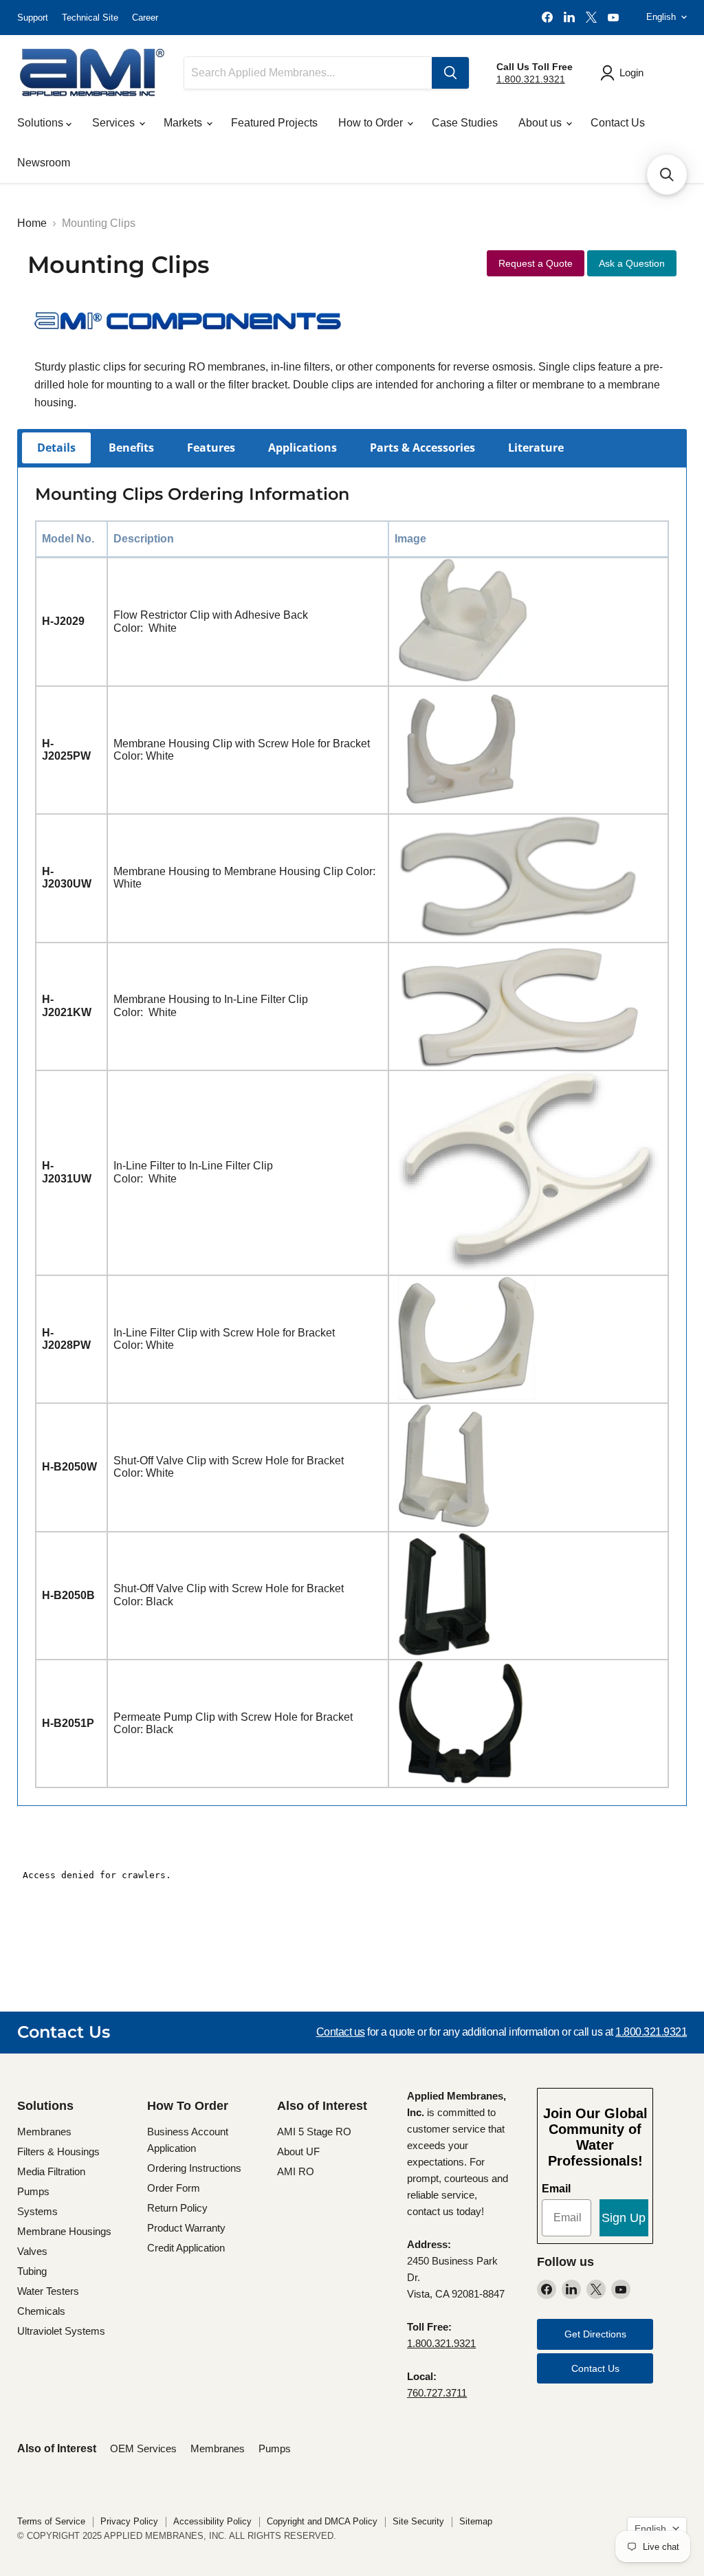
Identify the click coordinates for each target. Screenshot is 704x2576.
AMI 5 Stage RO (314, 2132)
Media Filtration (51, 2171)
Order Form (174, 2188)
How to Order (372, 123)
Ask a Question (632, 263)
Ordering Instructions (194, 2168)
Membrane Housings (64, 2231)
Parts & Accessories (422, 448)
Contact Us (618, 123)
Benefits (131, 448)
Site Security (418, 2521)
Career (145, 18)
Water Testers (48, 2291)
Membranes (44, 2132)
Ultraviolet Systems (61, 2331)
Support (33, 18)
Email (556, 2189)
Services (115, 123)
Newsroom (44, 163)
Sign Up (624, 2218)
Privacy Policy (129, 2521)
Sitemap (476, 2521)
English (661, 17)
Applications (302, 448)
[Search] (450, 73)
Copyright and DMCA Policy (322, 2521)
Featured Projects (274, 123)
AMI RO (296, 2171)
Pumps (33, 2191)
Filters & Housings (58, 2151)
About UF (298, 2151)
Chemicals (41, 2311)
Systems (37, 2211)
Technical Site (90, 18)
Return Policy (177, 2208)
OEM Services (143, 2448)
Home (32, 223)
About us (541, 123)
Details (56, 448)
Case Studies (465, 123)
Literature (536, 448)
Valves (32, 2251)
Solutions (42, 123)
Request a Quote (536, 263)
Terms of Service (51, 2521)
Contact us (341, 2032)
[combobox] (308, 73)
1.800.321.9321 (531, 79)
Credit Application (186, 2248)
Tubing (32, 2271)
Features (211, 448)
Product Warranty (186, 2228)
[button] (667, 175)
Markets (184, 123)
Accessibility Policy (212, 2521)
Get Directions (595, 2334)
